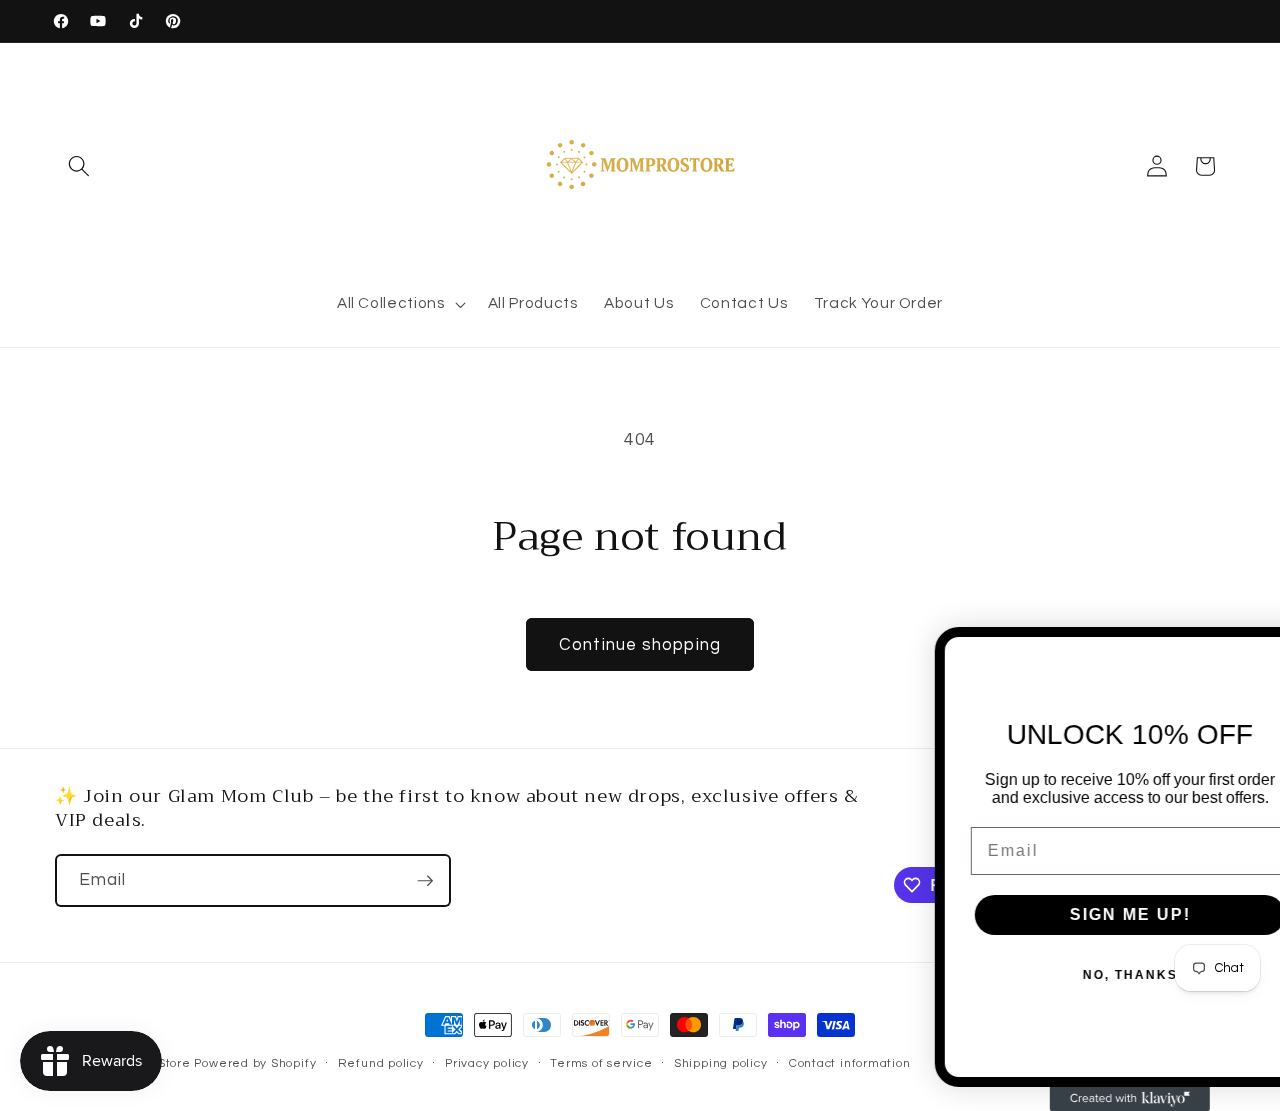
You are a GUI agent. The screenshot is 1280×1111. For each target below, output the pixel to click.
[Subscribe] (425, 881)
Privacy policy (487, 1063)
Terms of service (601, 1063)
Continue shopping (640, 644)
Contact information (850, 1063)
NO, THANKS (1085, 975)
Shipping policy (721, 1063)
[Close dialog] (1255, 652)
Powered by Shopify (255, 1063)
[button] (79, 166)
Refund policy (381, 1063)
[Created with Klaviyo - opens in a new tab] (1085, 1099)
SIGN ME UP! (1085, 914)
